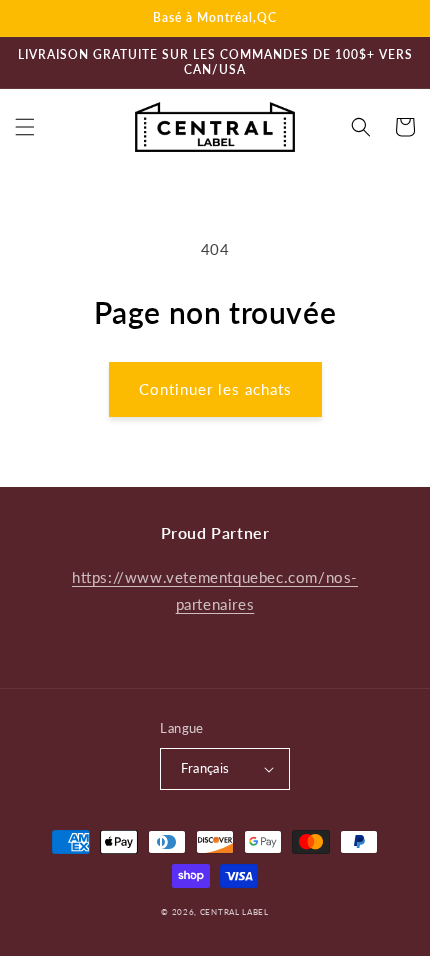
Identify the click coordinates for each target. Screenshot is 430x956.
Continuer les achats (215, 389)
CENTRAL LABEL (234, 912)
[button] (25, 127)
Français (205, 768)
